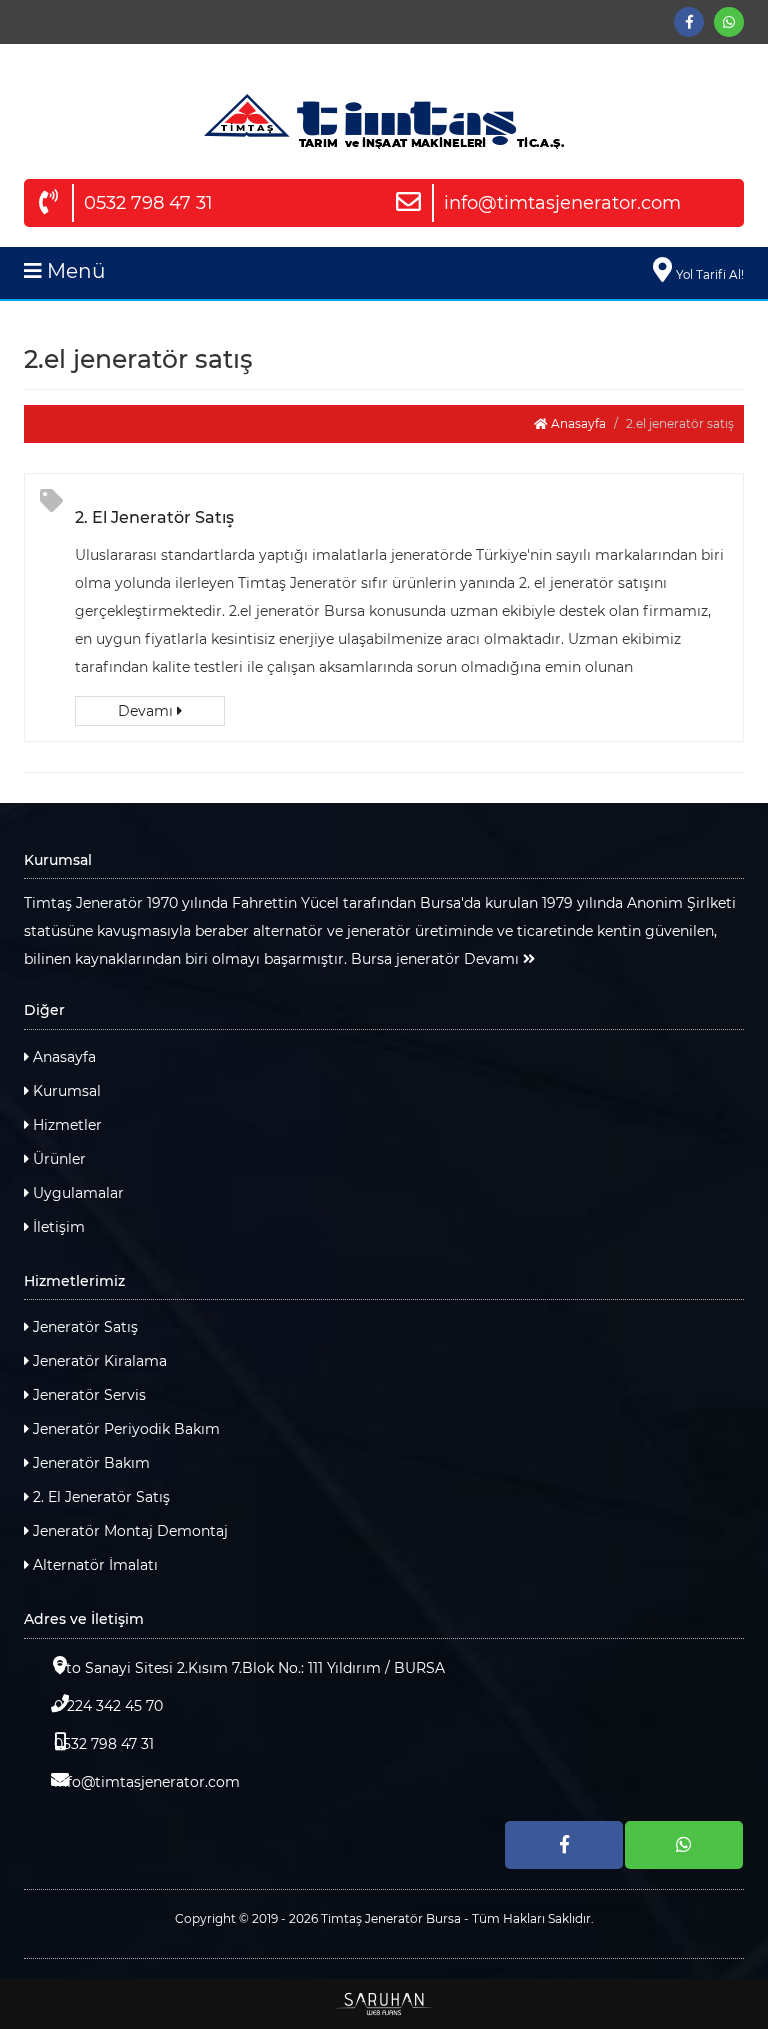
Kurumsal (65, 1091)
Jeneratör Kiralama (98, 1361)
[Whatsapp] (729, 22)
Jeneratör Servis (87, 1395)
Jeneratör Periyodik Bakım (124, 1429)
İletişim (57, 1227)
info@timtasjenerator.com (562, 203)
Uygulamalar (76, 1193)
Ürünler (57, 1159)
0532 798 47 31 (148, 203)
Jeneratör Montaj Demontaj (128, 1531)
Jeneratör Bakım (89, 1463)
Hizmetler (65, 1125)
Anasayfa (577, 423)
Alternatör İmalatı (93, 1565)
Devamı (147, 711)
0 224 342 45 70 (108, 1706)
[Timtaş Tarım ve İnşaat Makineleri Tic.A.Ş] (384, 121)
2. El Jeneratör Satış (154, 517)
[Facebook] (689, 22)
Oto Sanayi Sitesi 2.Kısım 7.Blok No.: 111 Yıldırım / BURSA (249, 1668)
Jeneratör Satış (83, 1327)
